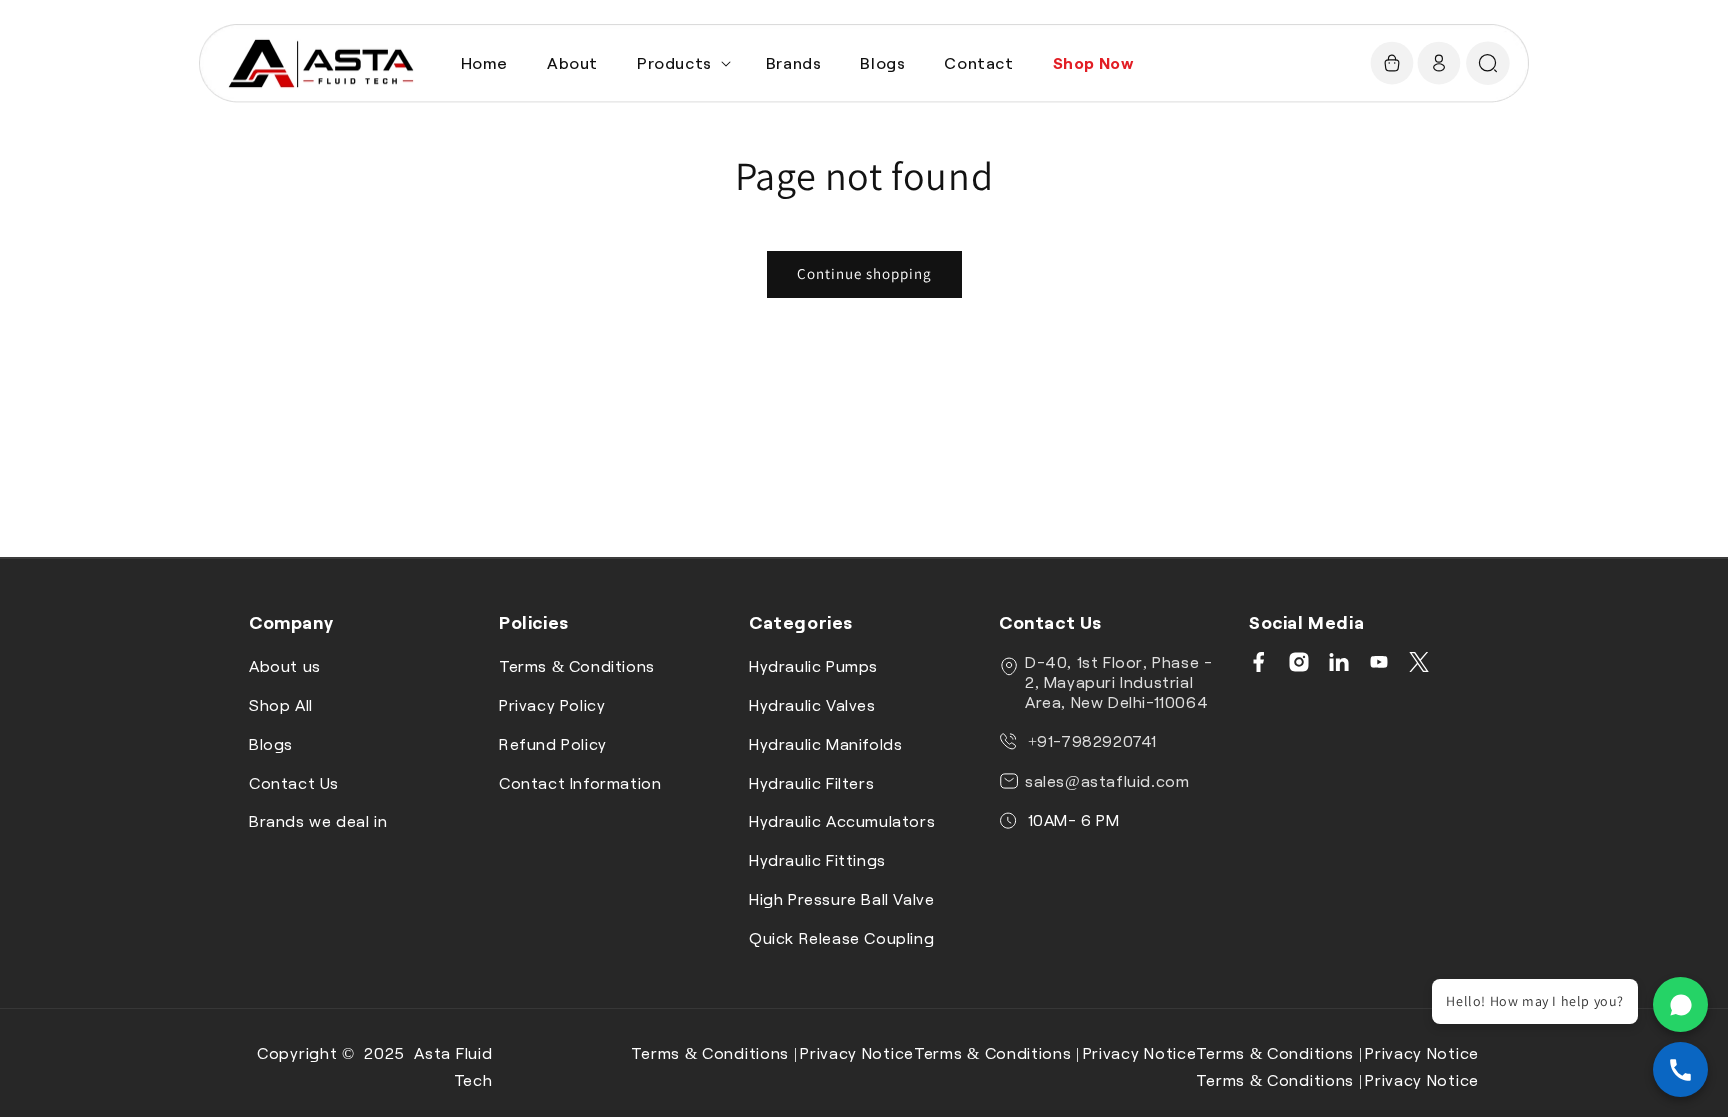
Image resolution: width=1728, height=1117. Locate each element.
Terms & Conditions (577, 665)
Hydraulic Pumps (813, 665)
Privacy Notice (857, 1052)
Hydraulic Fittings (817, 859)
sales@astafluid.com (1107, 780)
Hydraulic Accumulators (842, 820)
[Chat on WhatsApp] (1680, 1004)
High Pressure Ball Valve (841, 898)
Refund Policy (553, 743)
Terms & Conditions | (714, 1052)
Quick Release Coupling (841, 937)
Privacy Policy (552, 704)
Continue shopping (864, 273)
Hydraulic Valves (812, 704)
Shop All (281, 704)
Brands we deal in (318, 820)
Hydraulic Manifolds (825, 743)
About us (285, 665)
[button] (682, 63)
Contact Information (580, 782)
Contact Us (294, 782)
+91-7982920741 (1090, 740)
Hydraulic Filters (811, 782)
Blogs (271, 743)
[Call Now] (1680, 1069)
